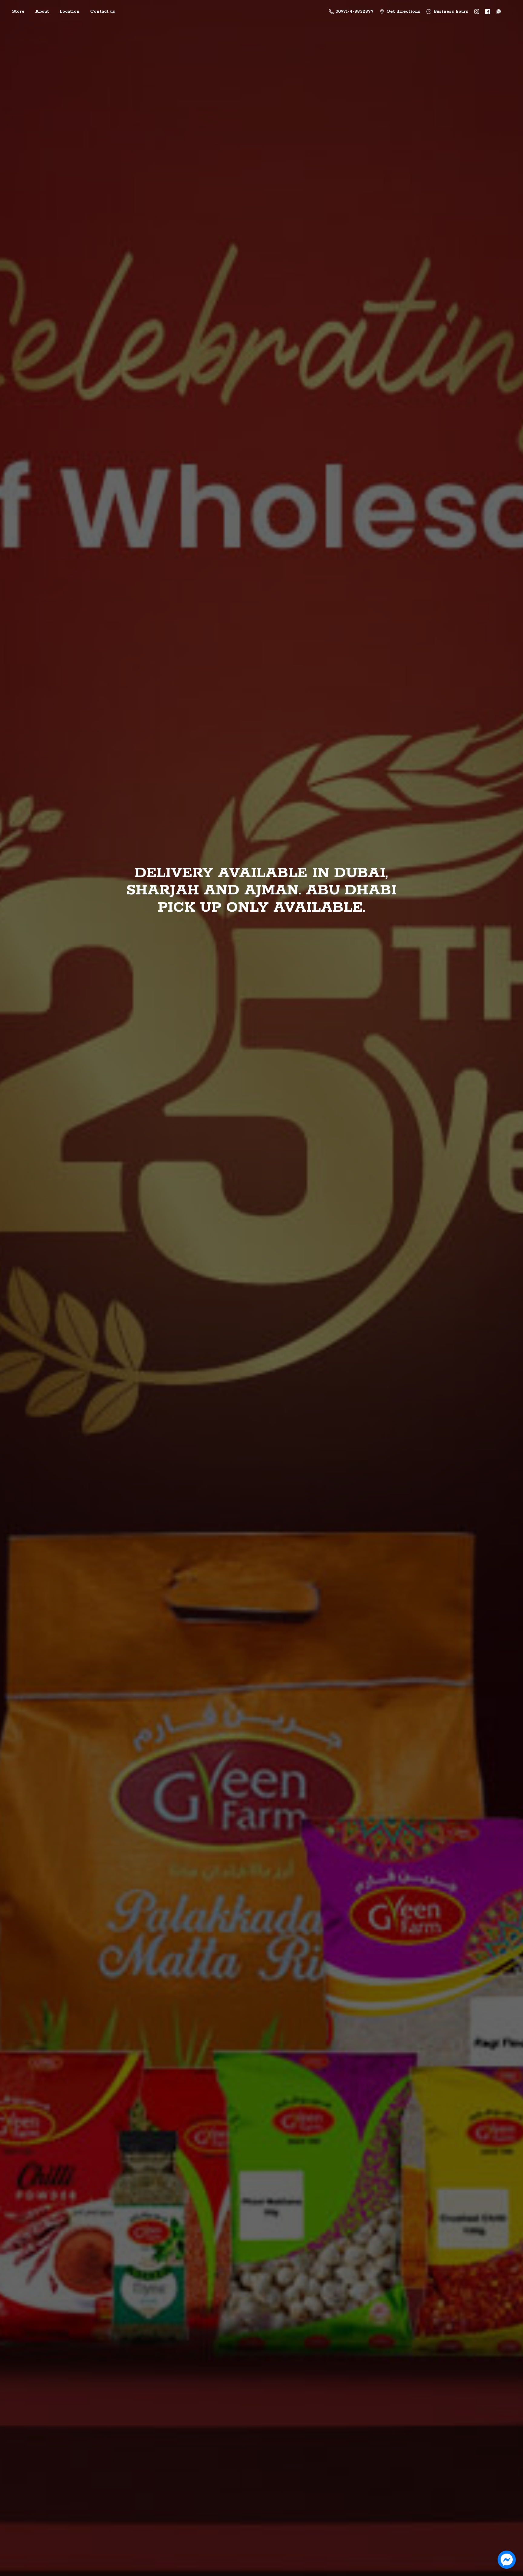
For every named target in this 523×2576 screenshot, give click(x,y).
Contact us (103, 12)
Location (70, 12)
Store (18, 12)
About (42, 12)
